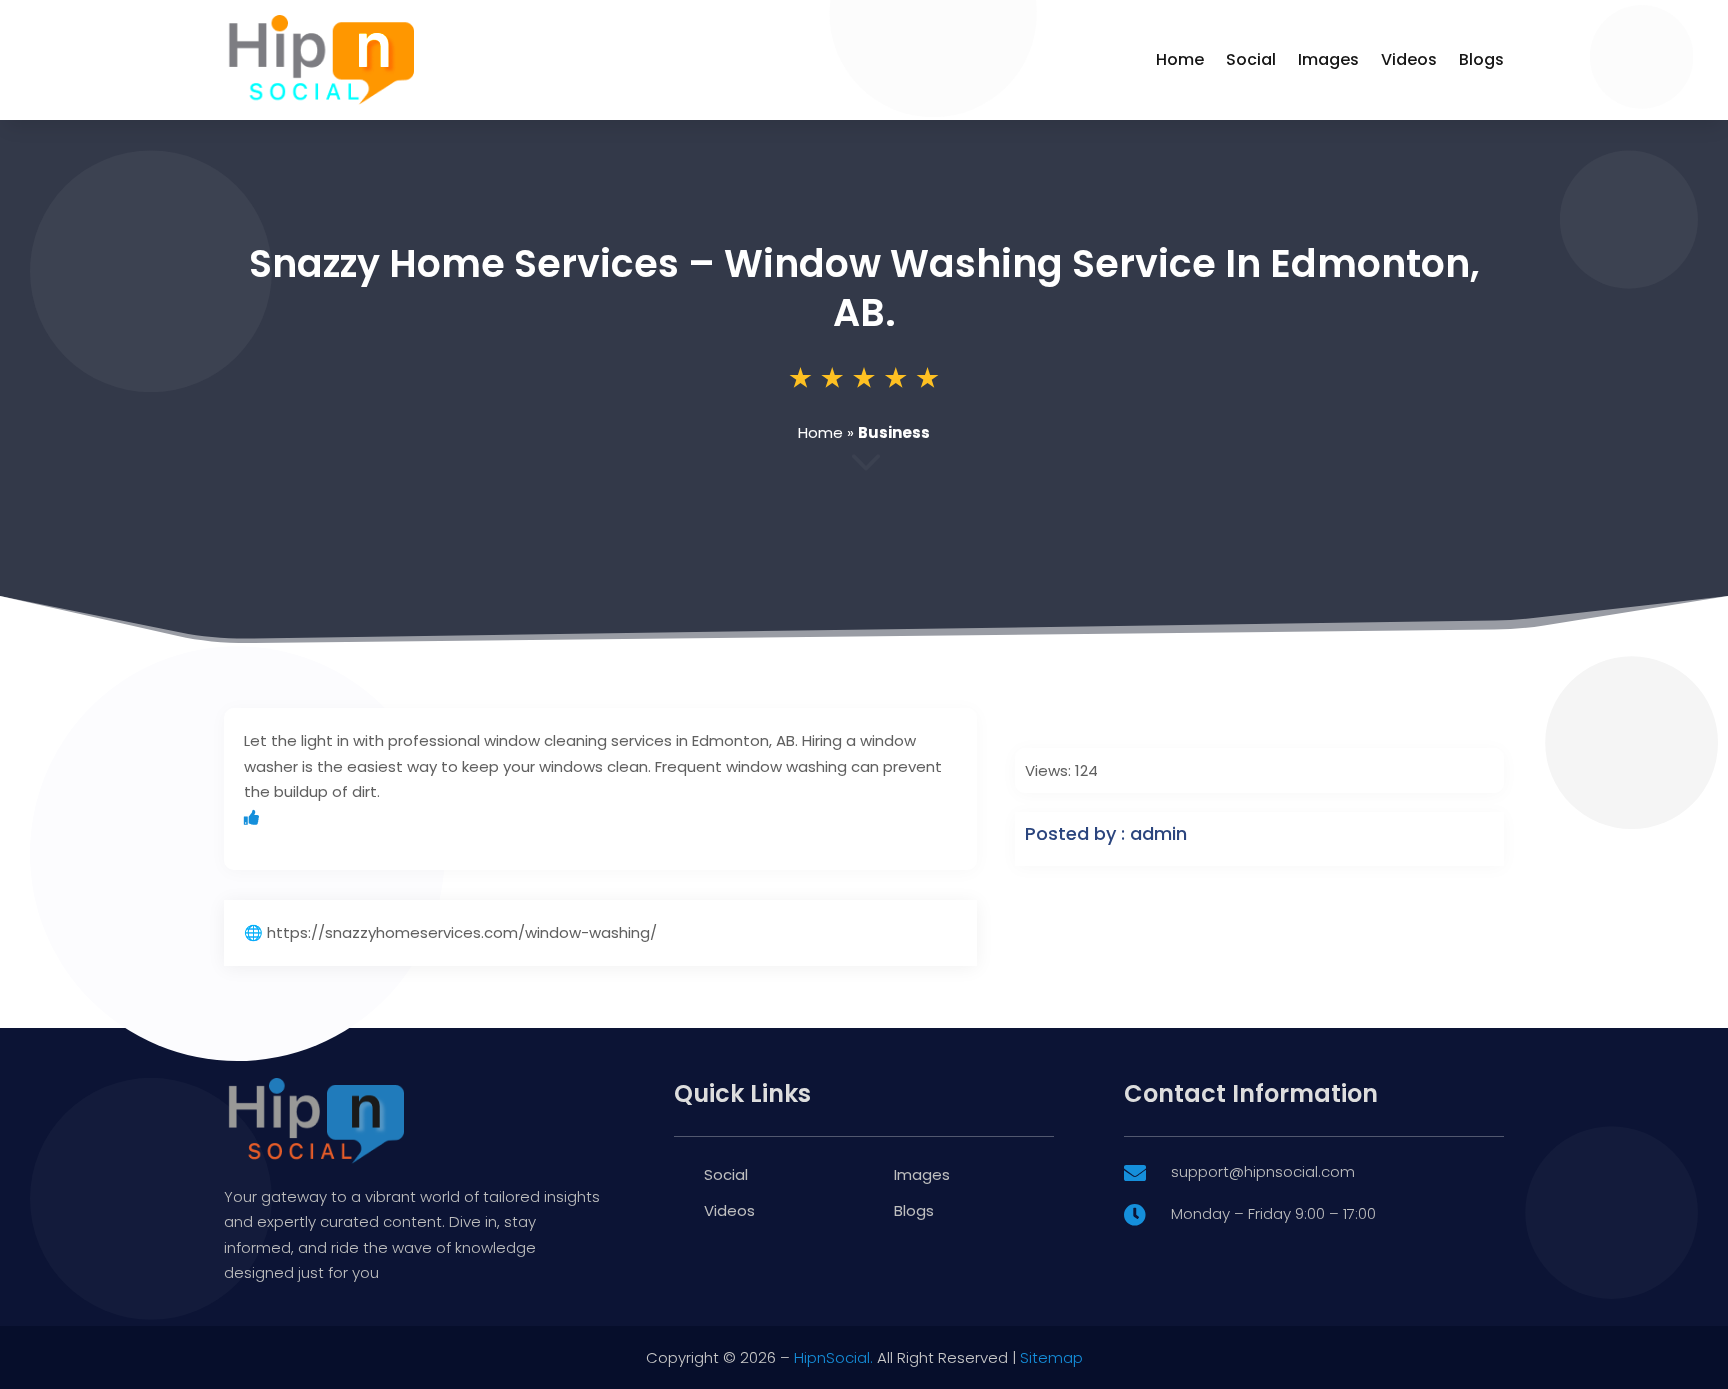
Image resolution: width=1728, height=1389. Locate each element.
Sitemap (1051, 1357)
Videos (1409, 59)
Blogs (1481, 59)
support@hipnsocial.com (1263, 1171)
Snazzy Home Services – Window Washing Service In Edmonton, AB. (864, 288)
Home (1180, 59)
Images (1328, 59)
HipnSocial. (833, 1357)
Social (1251, 59)
